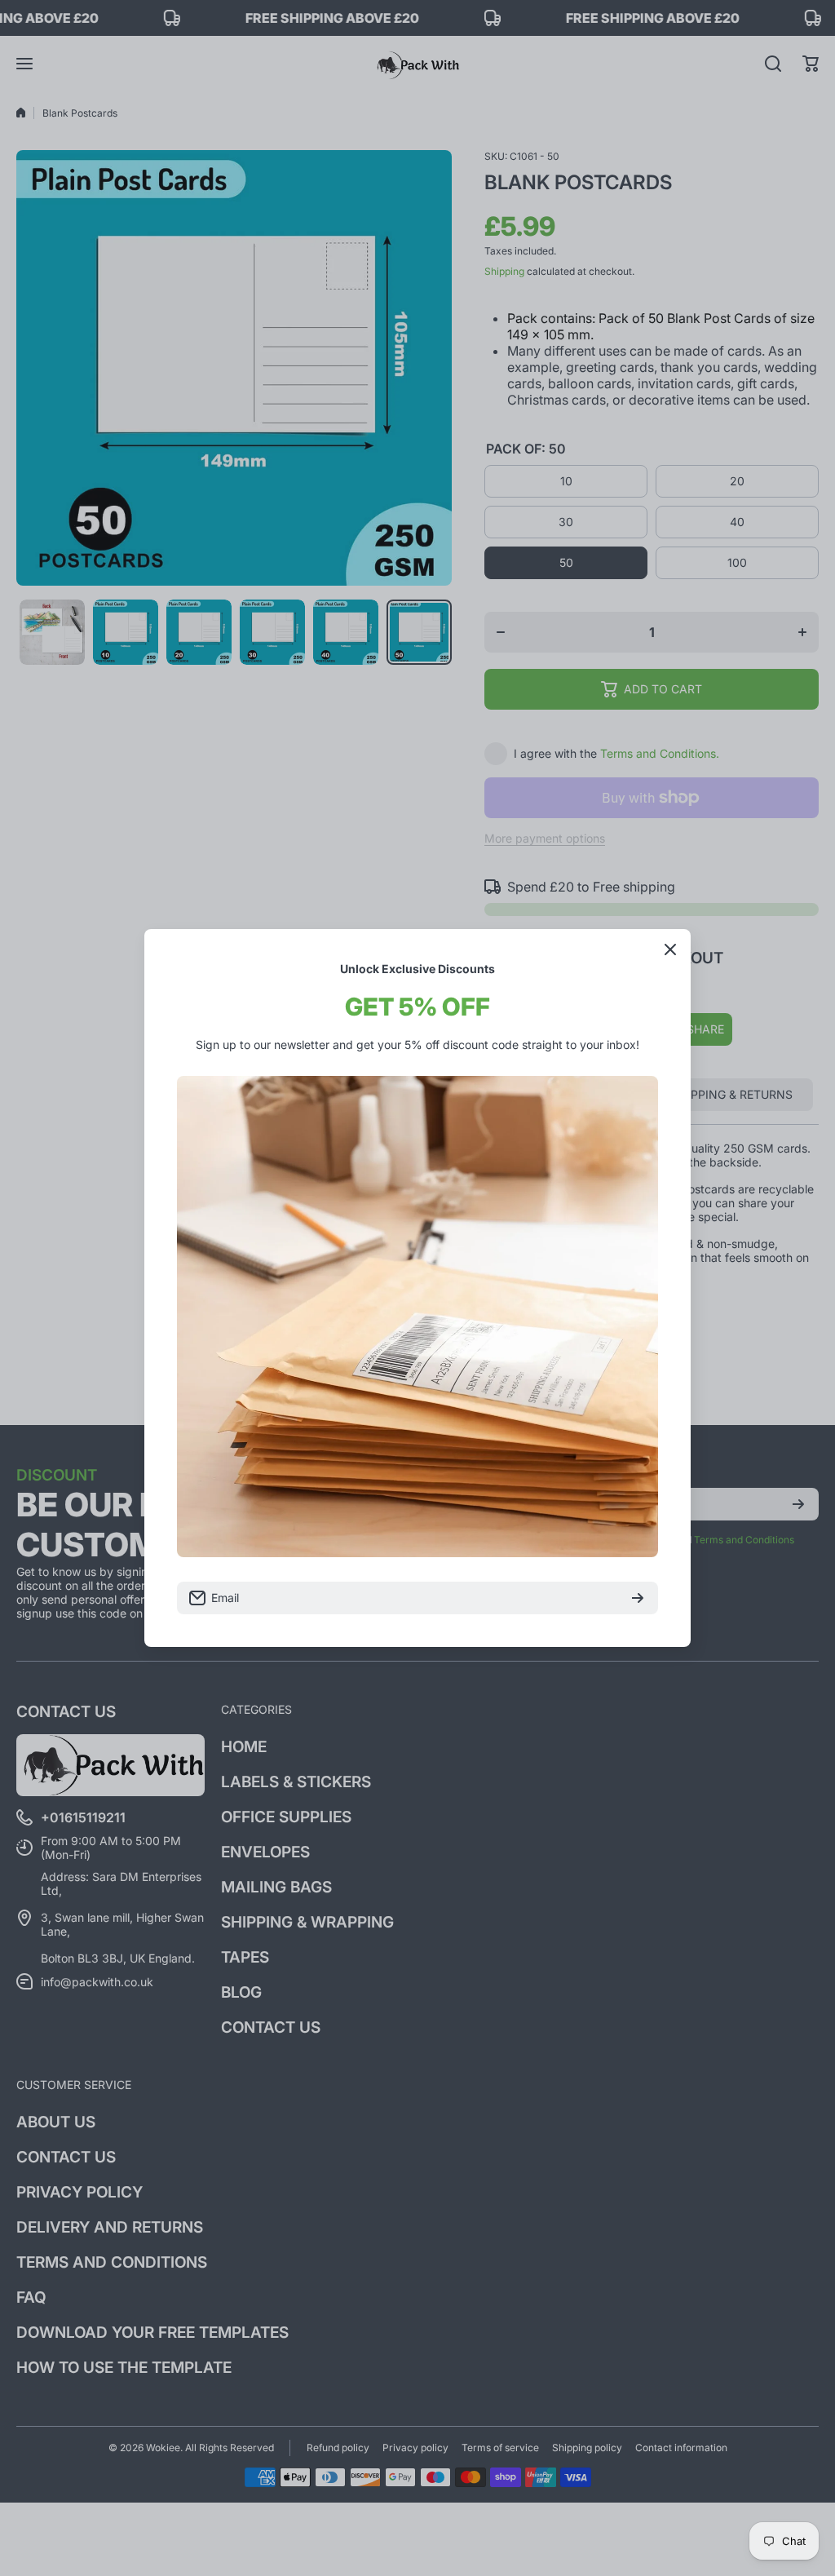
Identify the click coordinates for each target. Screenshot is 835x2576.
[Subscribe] (638, 1598)
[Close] (670, 949)
